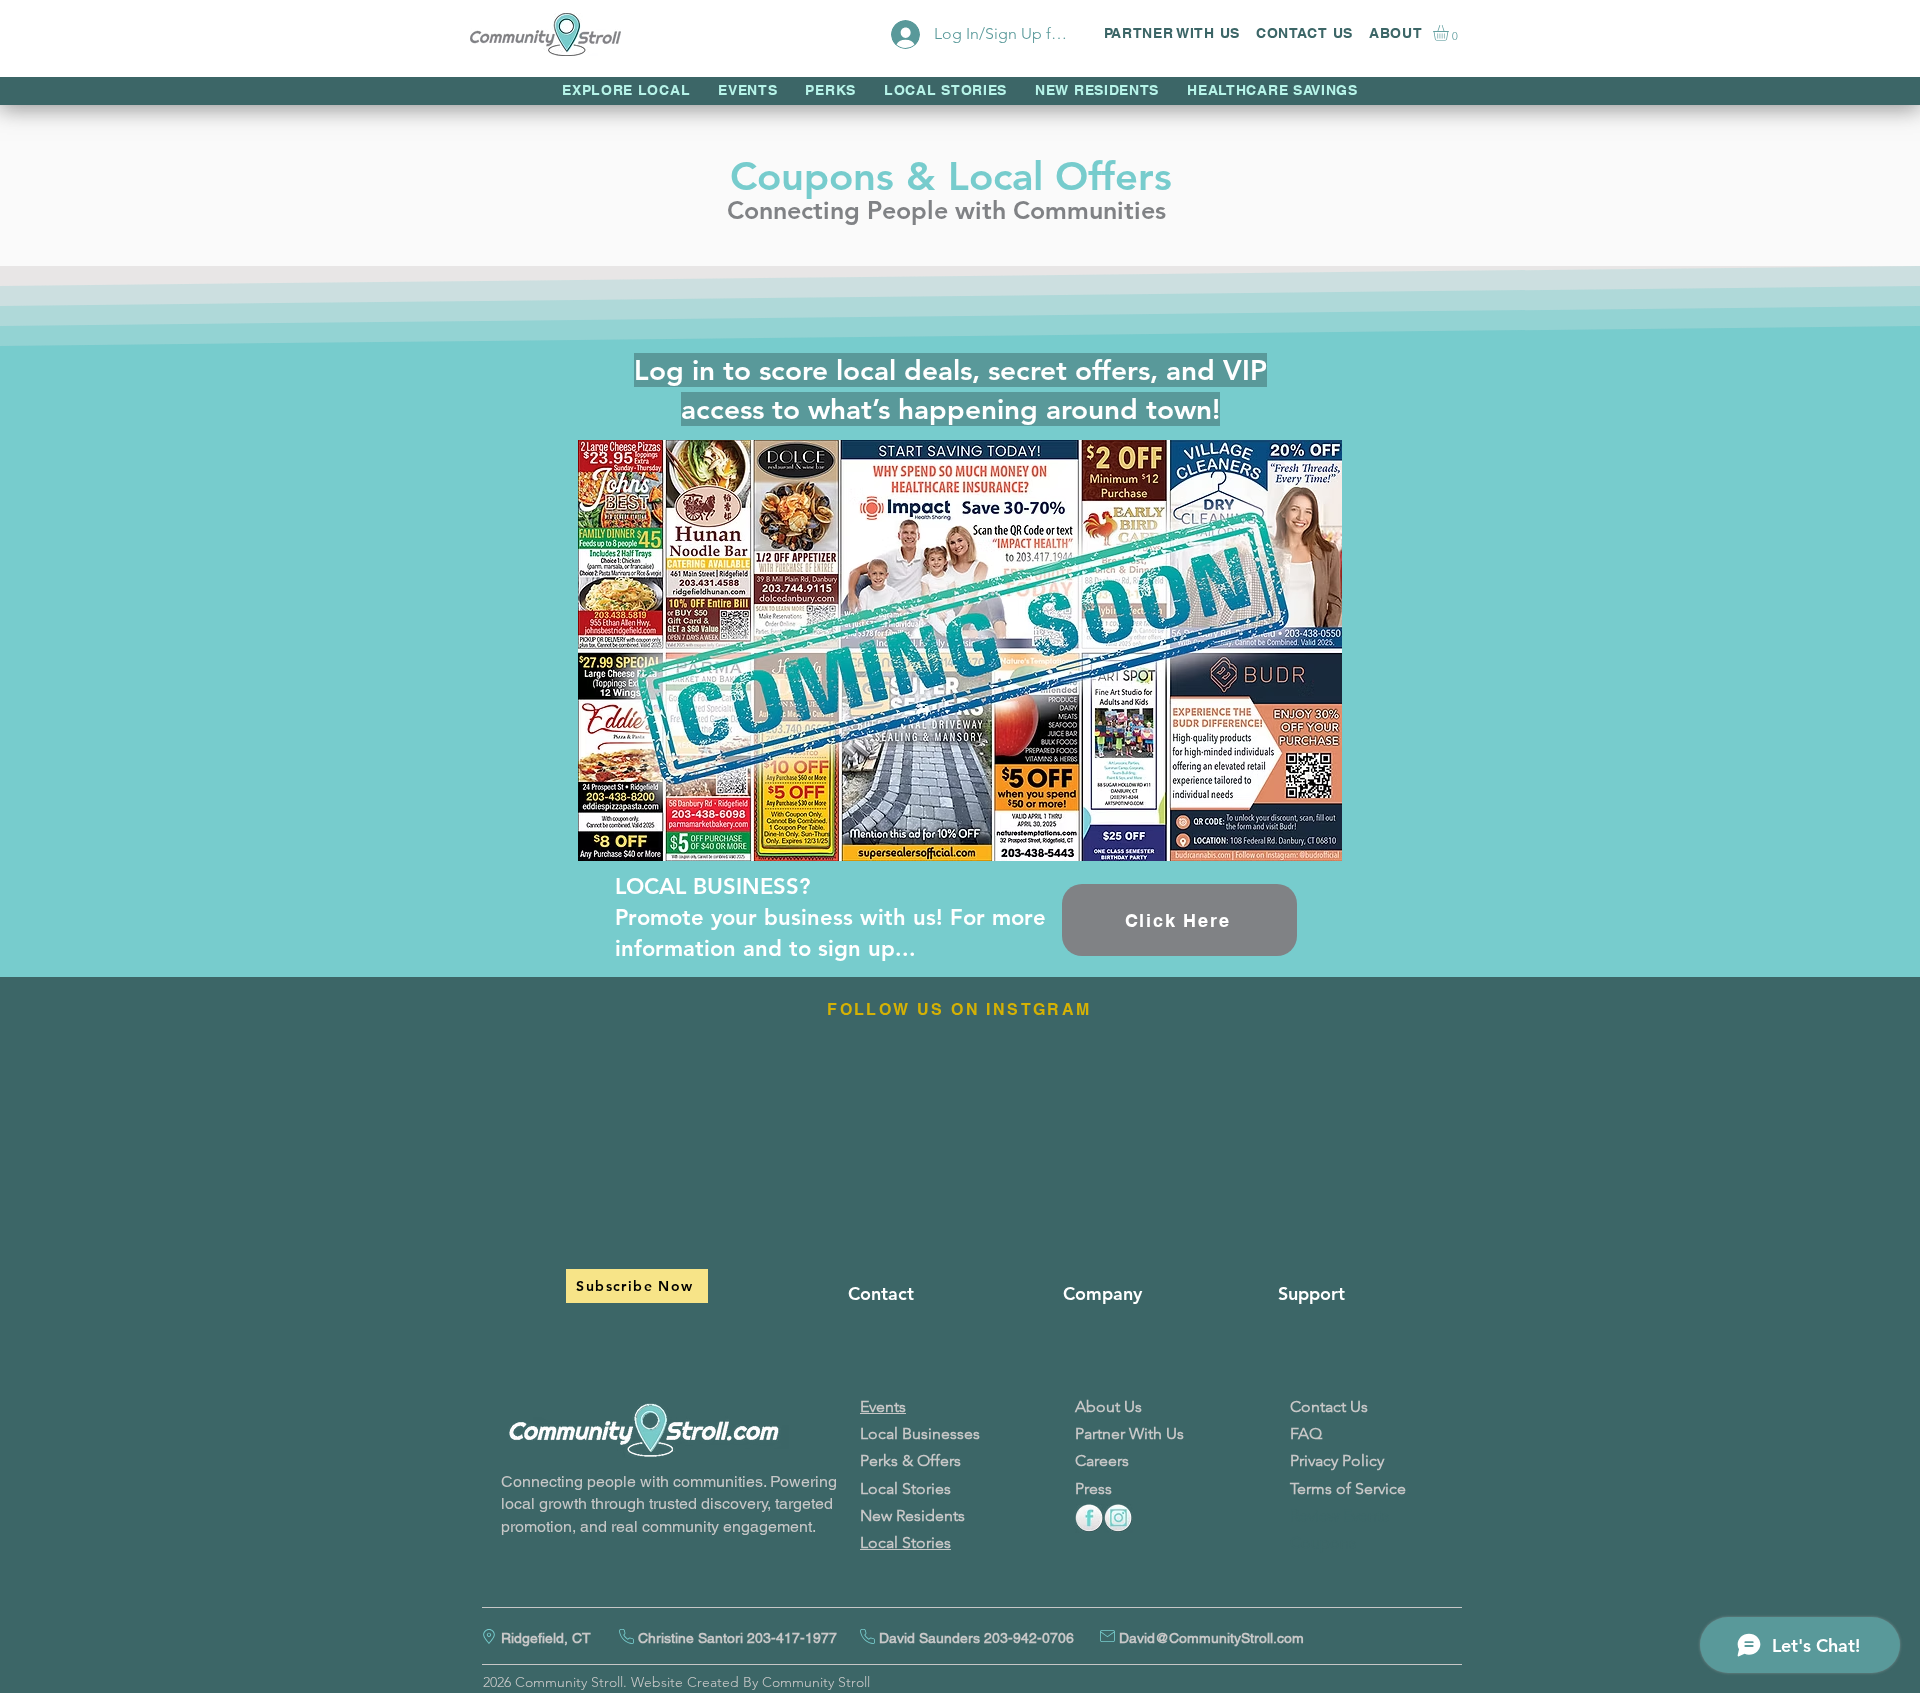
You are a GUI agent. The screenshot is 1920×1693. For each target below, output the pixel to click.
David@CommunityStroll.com (1211, 1638)
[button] (1450, 33)
